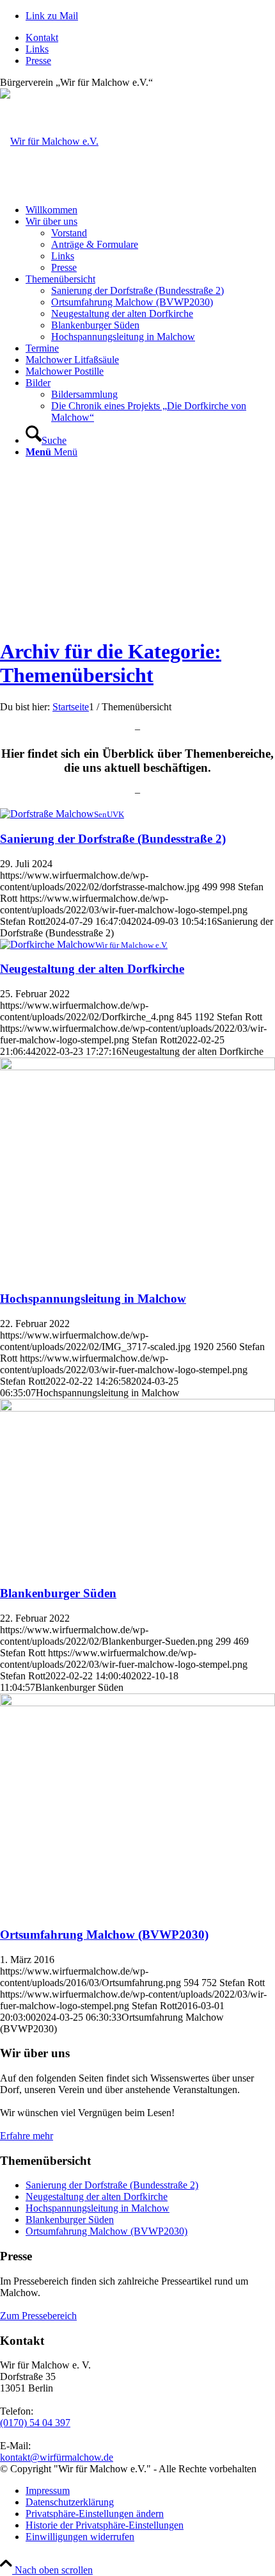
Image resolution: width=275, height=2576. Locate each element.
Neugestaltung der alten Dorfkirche (92, 969)
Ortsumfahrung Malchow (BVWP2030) (104, 1935)
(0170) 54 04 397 (35, 2423)
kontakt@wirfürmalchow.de (57, 2457)
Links (37, 49)
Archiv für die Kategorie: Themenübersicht (111, 663)
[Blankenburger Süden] (137, 1408)
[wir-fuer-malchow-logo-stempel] (49, 141)
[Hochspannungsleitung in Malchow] (137, 1067)
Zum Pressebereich (38, 2316)
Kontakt (42, 37)
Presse (38, 61)
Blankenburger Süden (58, 1593)
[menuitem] (150, 38)
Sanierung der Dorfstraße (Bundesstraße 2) (113, 839)
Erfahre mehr (27, 2136)
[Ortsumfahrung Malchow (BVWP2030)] (137, 1703)
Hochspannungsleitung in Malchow (93, 1299)
